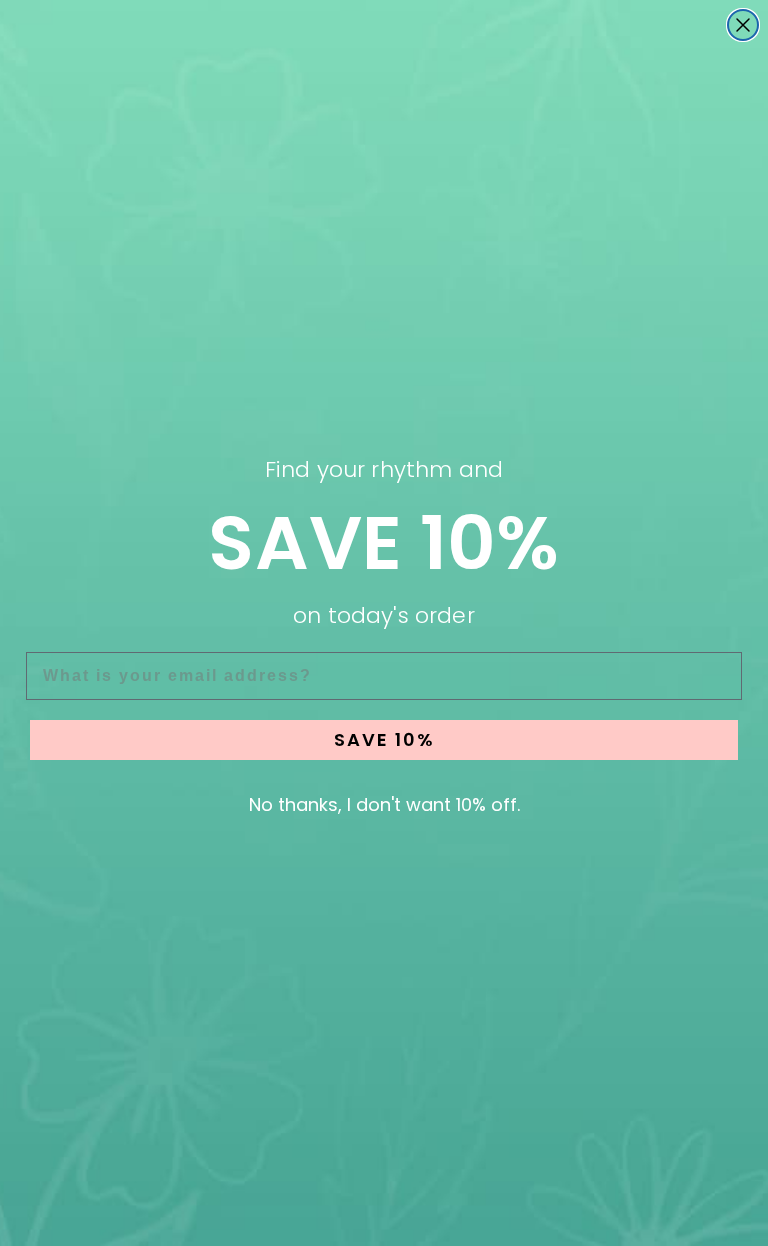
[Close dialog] (743, 25)
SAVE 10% (384, 739)
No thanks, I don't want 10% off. (384, 804)
